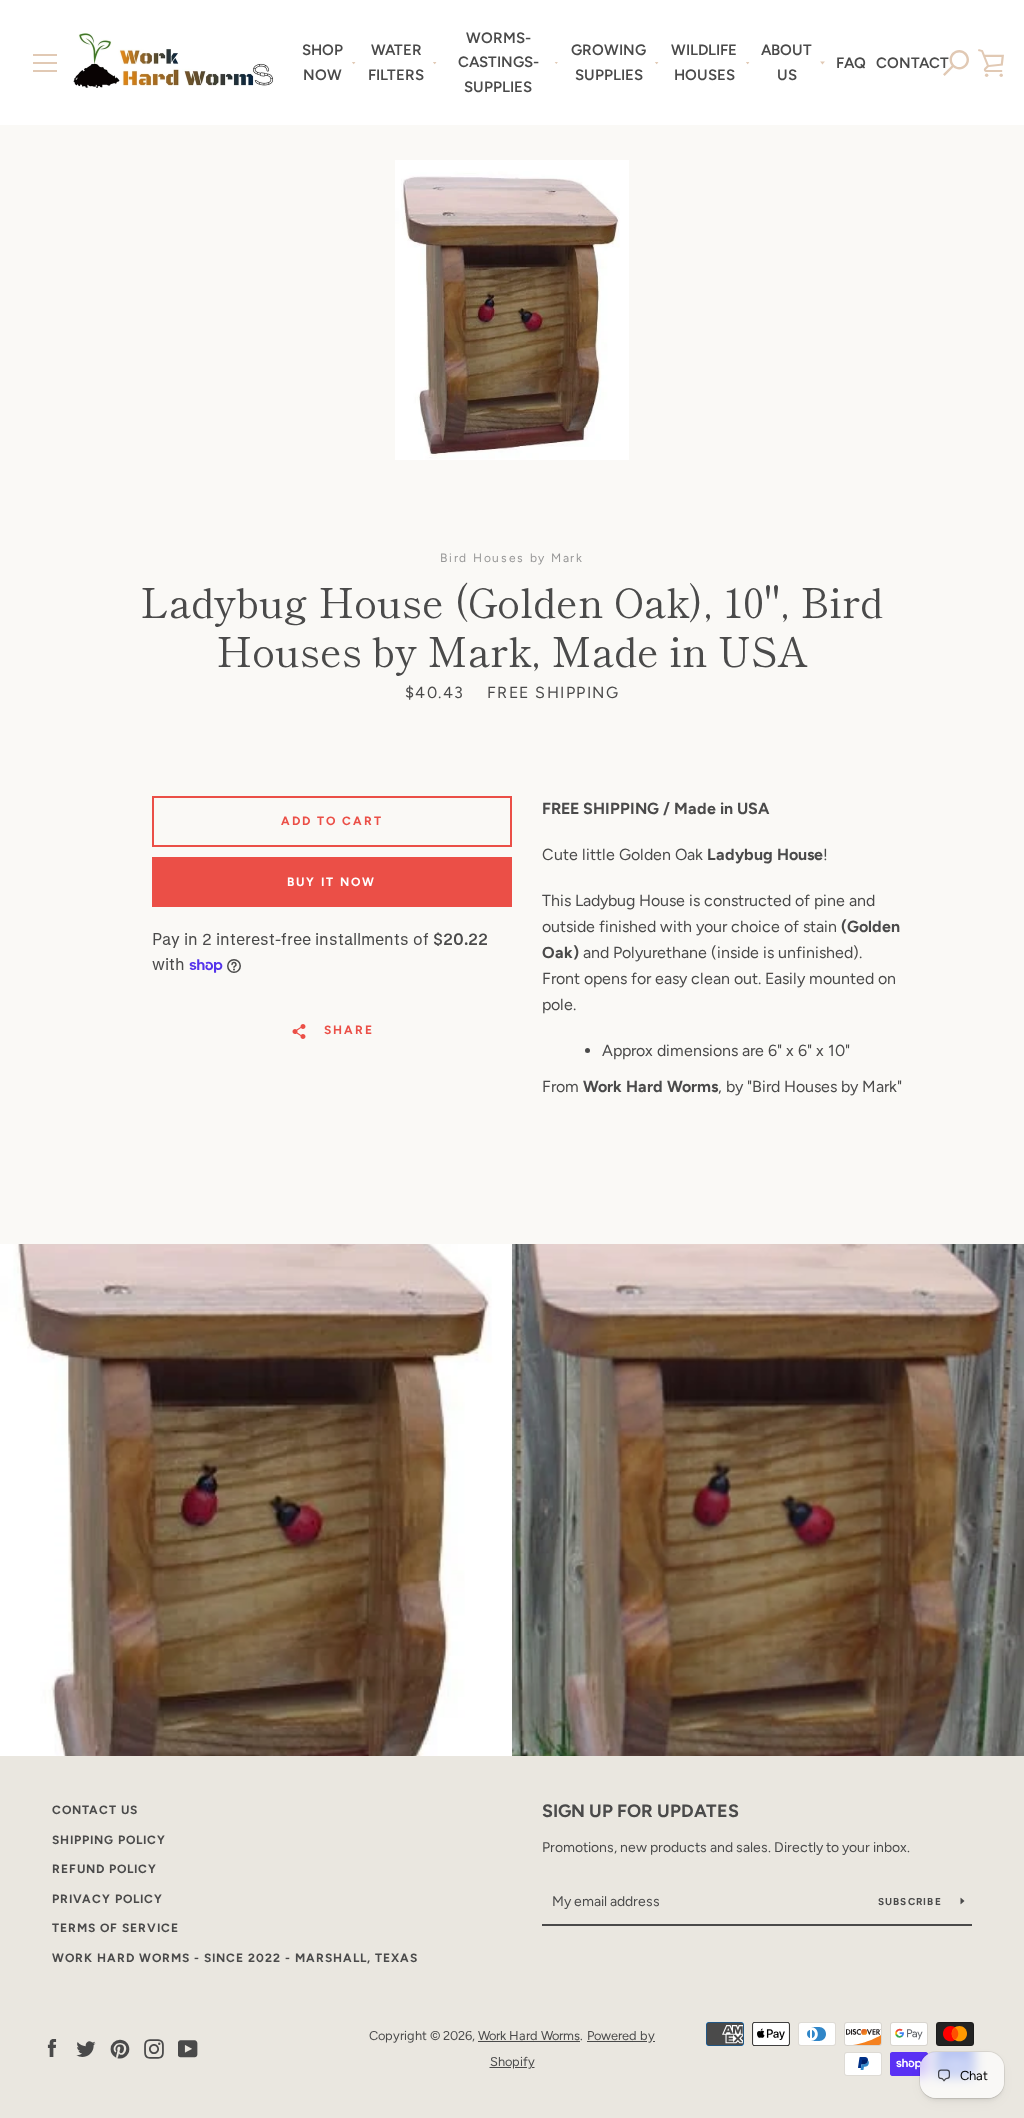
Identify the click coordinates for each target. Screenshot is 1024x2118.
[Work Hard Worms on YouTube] (188, 2047)
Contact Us (95, 1810)
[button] (956, 63)
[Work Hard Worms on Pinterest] (120, 2047)
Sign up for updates (640, 1811)
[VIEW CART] (991, 63)
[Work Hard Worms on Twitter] (86, 2047)
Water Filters (396, 62)
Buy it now (331, 882)
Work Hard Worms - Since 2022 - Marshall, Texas (235, 1958)
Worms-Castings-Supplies (498, 62)
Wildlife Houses (704, 62)
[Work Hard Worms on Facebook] (52, 2047)
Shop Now (322, 62)
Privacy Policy (107, 1899)
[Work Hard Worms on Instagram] (154, 2047)
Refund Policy (104, 1869)
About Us (786, 62)
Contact (912, 63)
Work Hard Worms (529, 2035)
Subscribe (912, 1901)
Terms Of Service (115, 1928)
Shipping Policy (109, 1840)
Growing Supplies (608, 62)
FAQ (851, 63)
